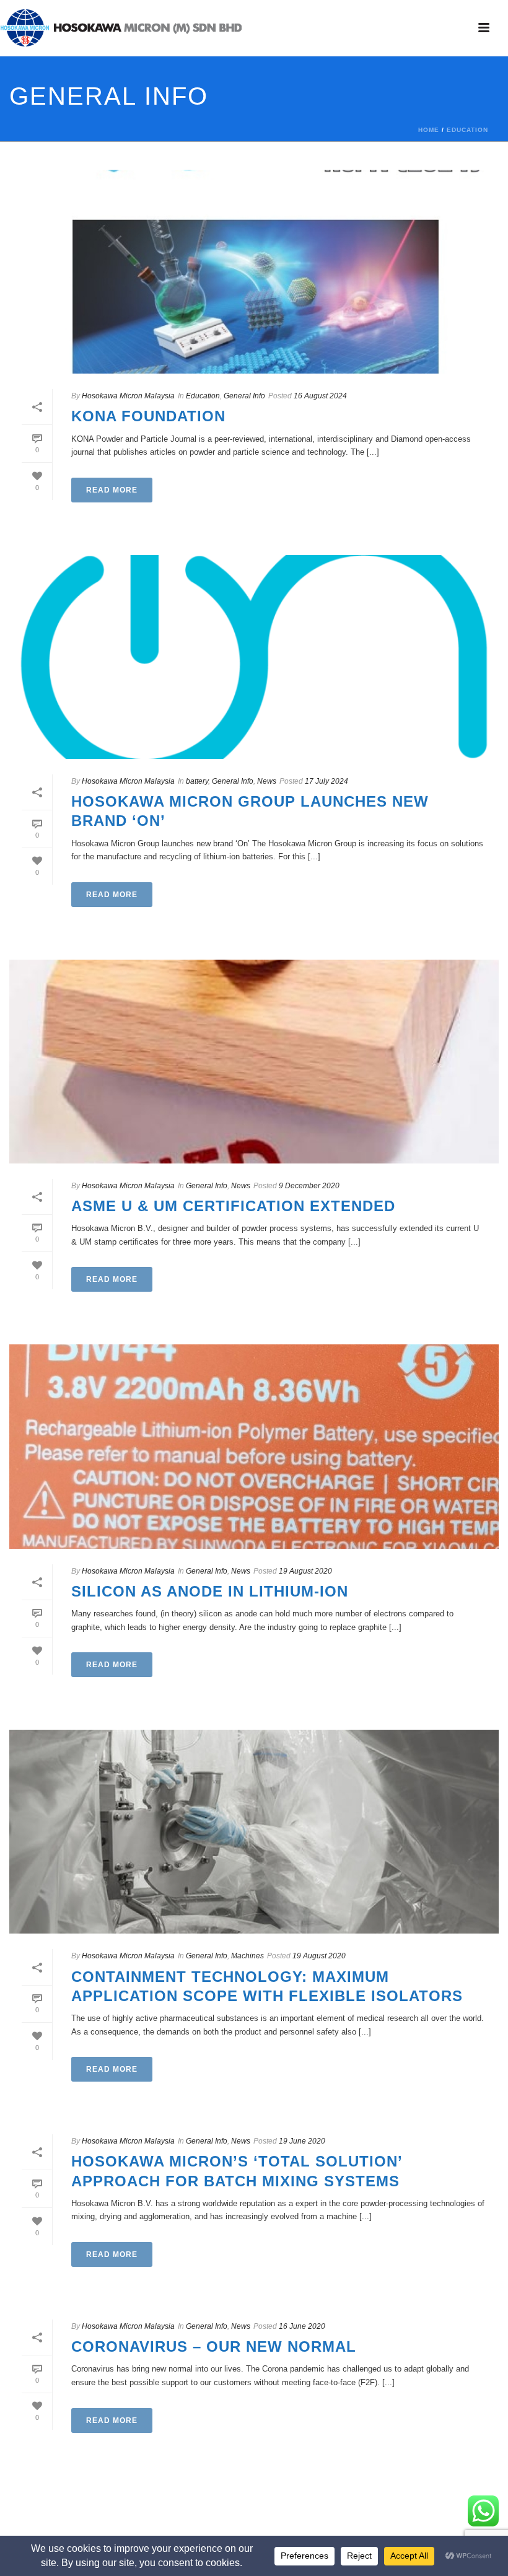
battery (197, 781)
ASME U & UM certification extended (233, 1206)
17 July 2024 (326, 781)
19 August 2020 (305, 1571)
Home (429, 130)
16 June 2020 (302, 2326)
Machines (247, 1956)
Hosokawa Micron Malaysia (128, 396)
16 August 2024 (320, 396)
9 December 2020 (309, 1186)
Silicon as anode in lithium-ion (210, 1591)
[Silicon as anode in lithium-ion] (254, 1446)
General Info (244, 396)
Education (467, 130)
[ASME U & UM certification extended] (254, 1062)
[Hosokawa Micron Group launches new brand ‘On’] (254, 657)
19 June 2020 (302, 2141)
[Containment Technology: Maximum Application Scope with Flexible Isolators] (254, 1832)
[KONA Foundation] (254, 272)
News (267, 781)
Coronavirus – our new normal (214, 2346)
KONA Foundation (148, 416)
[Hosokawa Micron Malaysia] (121, 28)
